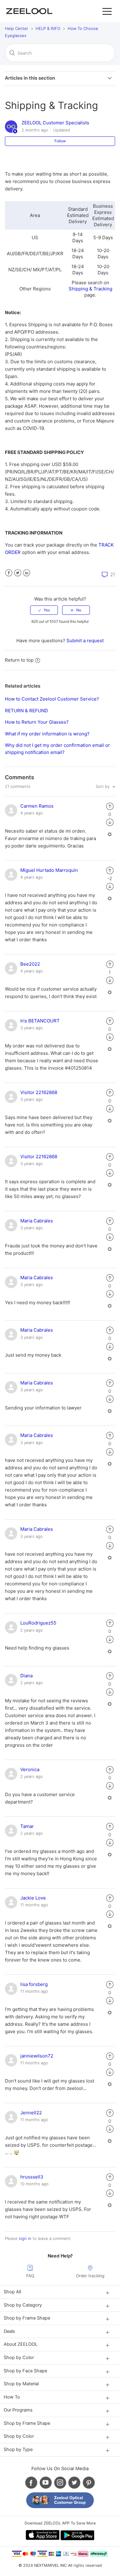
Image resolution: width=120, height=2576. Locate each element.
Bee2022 (30, 964)
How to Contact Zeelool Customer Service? (52, 699)
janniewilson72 (37, 2056)
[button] (107, 11)
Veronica (30, 1769)
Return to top (19, 660)
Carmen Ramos (37, 806)
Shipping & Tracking (90, 289)
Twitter (18, 573)
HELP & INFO (48, 28)
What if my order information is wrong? (47, 734)
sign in (25, 2238)
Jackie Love (33, 1898)
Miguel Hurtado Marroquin (49, 870)
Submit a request (85, 641)
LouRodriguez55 (38, 1623)
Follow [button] (60, 141)
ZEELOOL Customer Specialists (55, 123)
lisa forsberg (34, 1984)
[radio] (44, 610)
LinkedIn (27, 573)
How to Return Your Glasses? (37, 722)
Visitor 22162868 (39, 1092)
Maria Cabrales (37, 1221)
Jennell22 (31, 2113)
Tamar (27, 1826)
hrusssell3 (32, 2177)
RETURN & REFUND (26, 711)
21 (112, 574)
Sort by (103, 786)
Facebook (9, 573)
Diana (26, 1676)
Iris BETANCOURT (40, 1021)
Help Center (17, 28)
